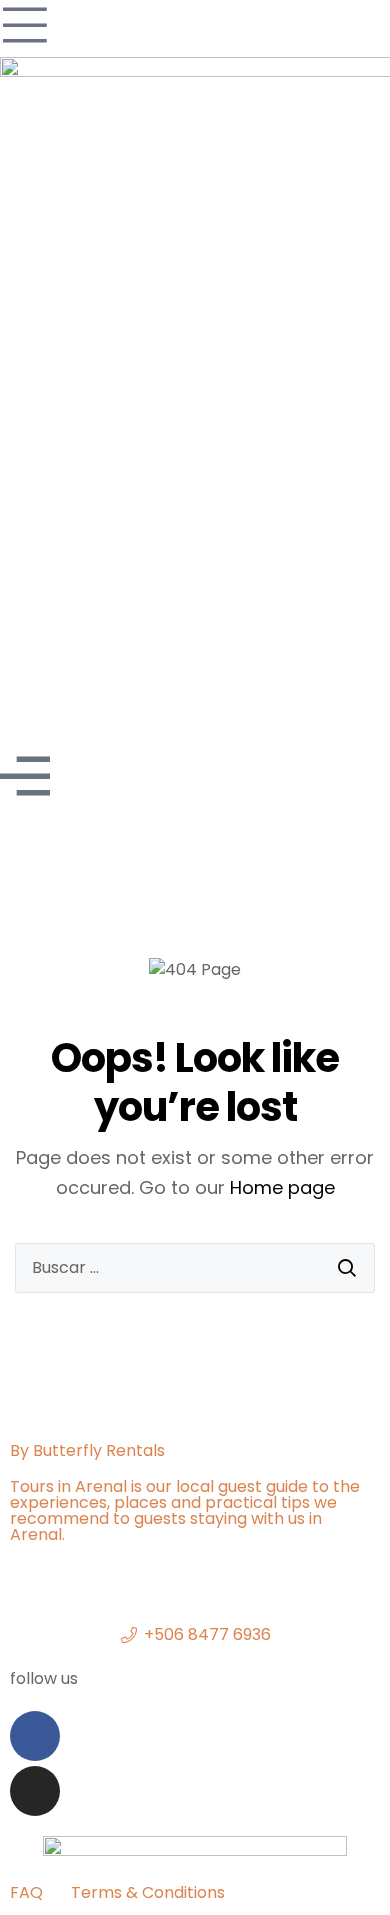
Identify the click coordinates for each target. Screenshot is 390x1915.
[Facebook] (35, 1736)
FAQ (26, 1892)
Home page (282, 1187)
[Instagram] (35, 1791)
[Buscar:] (195, 1268)
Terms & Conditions (148, 1892)
